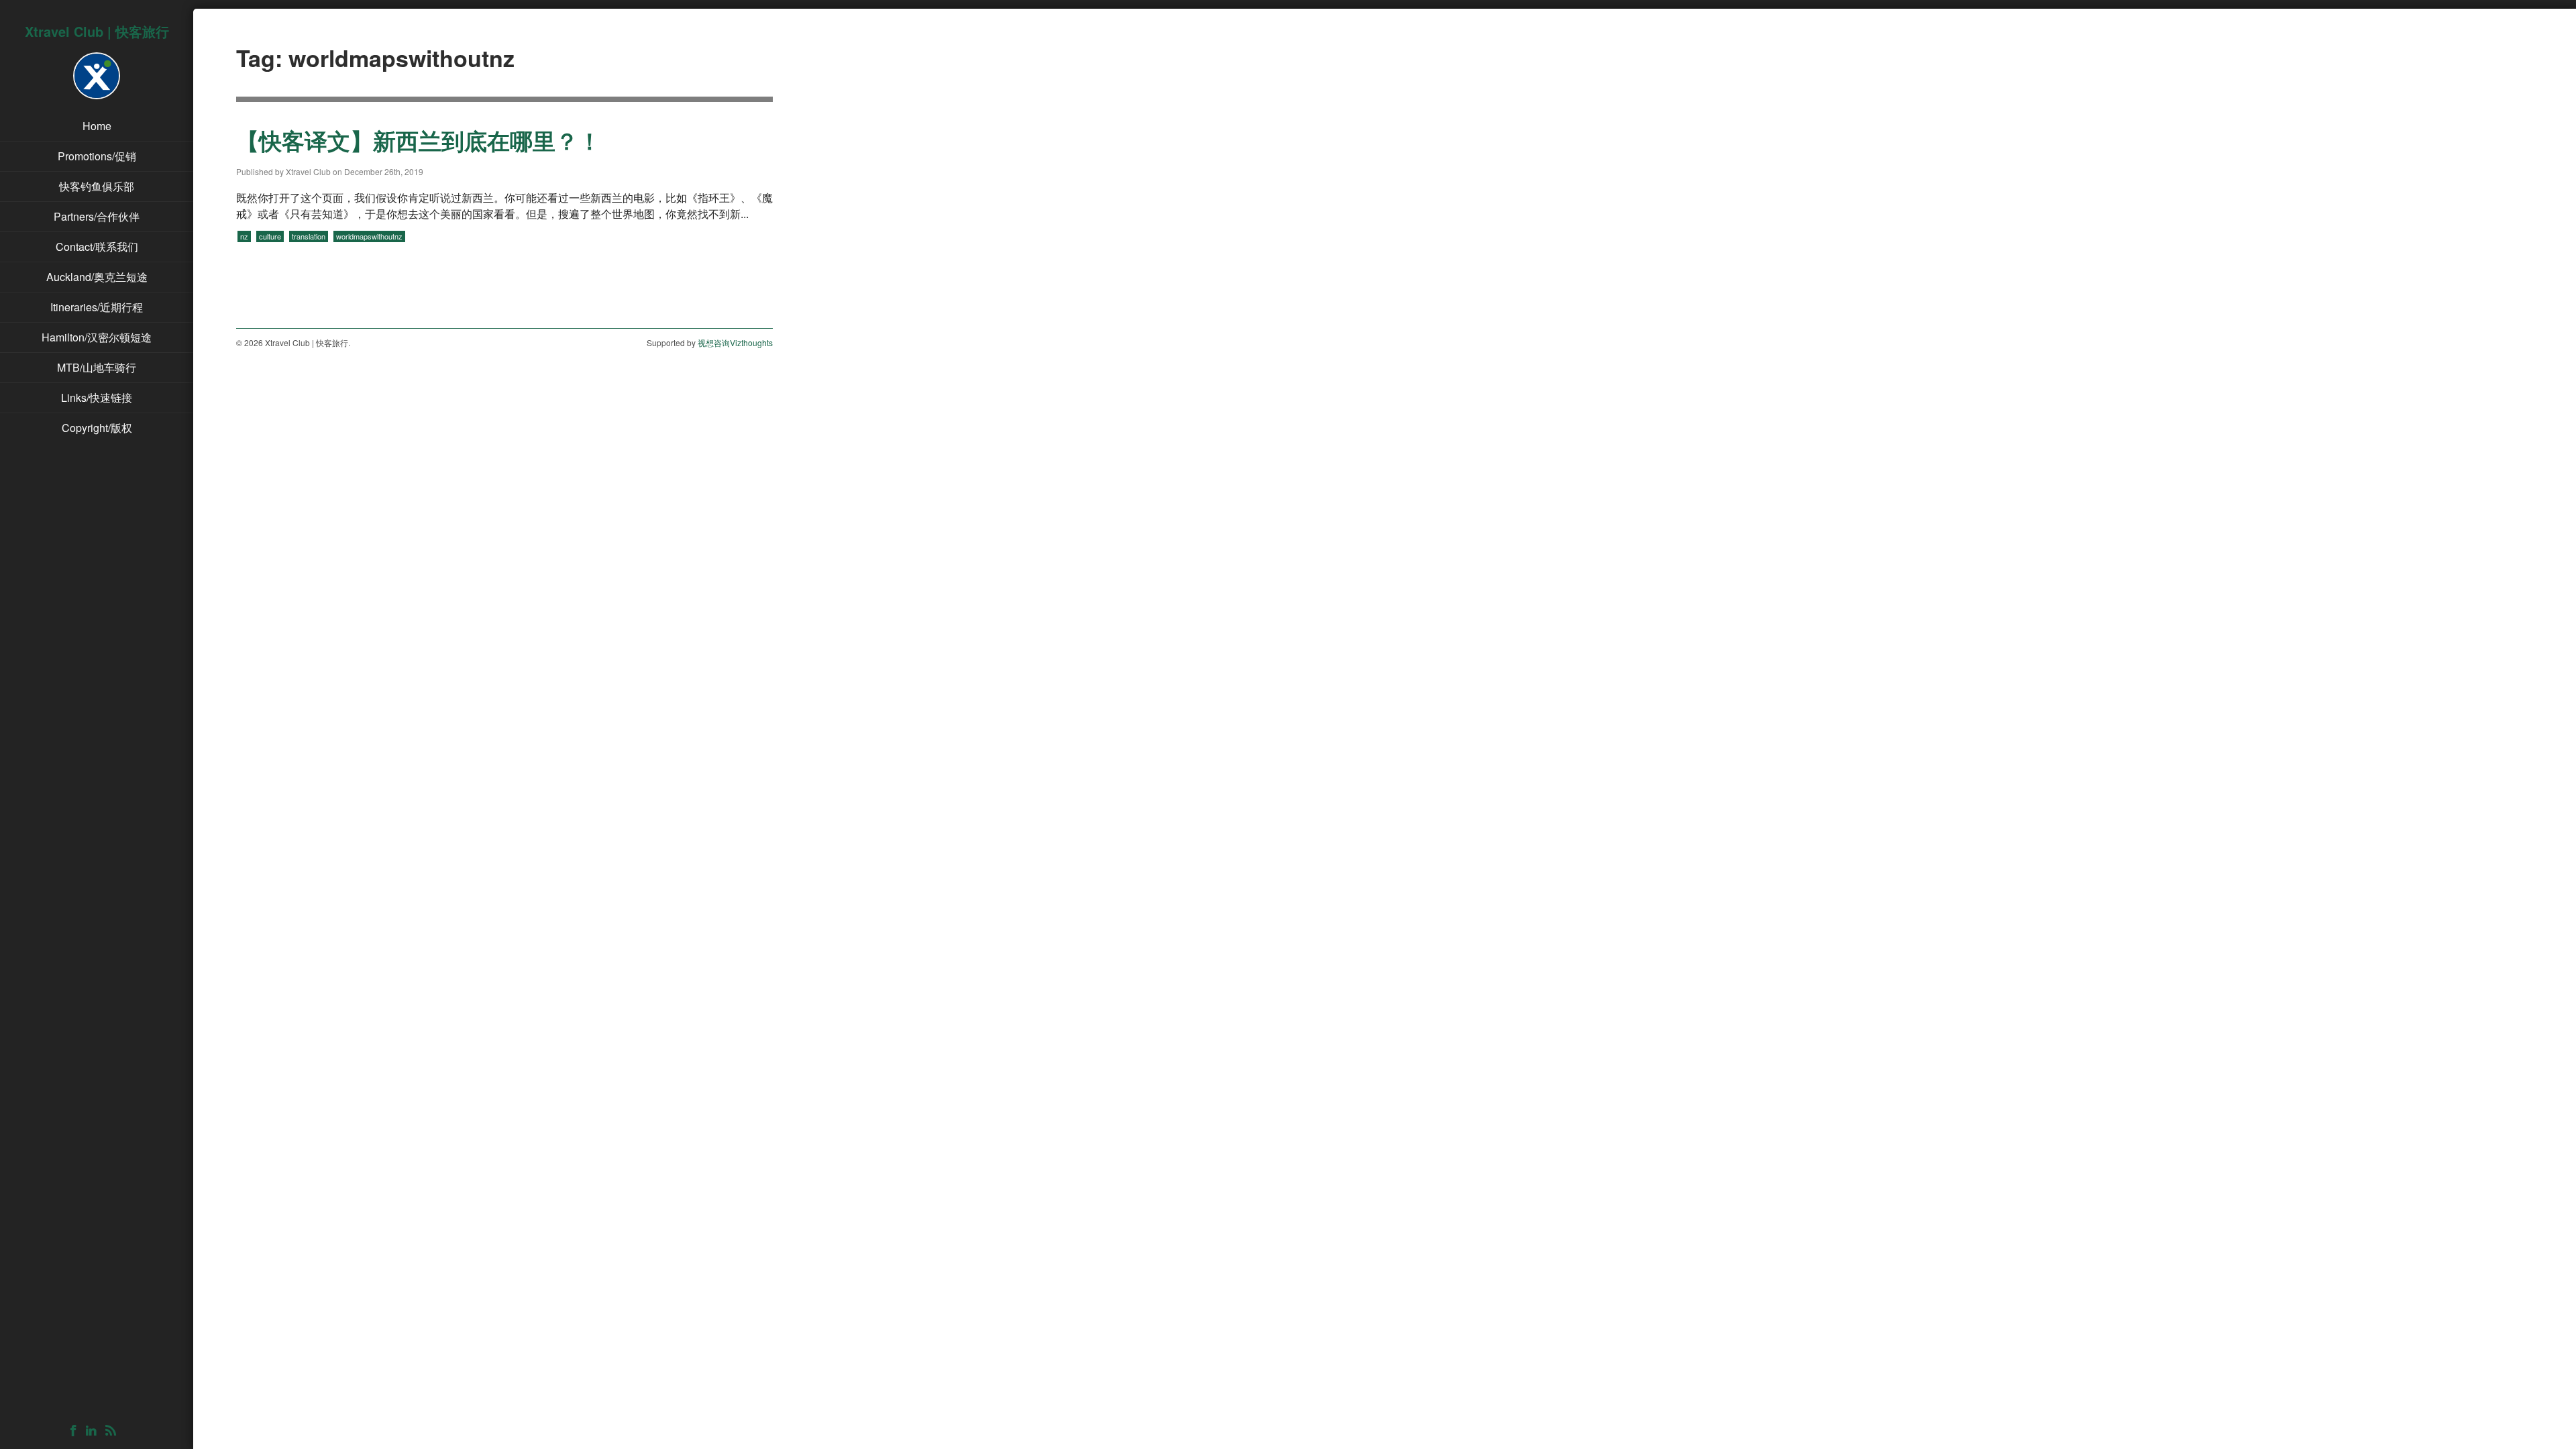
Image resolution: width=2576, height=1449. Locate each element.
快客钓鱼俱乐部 (97, 186)
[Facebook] (77, 1431)
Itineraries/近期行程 (97, 307)
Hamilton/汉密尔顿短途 (97, 337)
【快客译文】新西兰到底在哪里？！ (419, 140)
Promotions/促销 (97, 156)
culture (270, 236)
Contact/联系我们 (97, 247)
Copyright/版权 (97, 428)
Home (97, 126)
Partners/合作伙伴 (97, 216)
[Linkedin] (94, 1431)
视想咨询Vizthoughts (735, 342)
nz (244, 236)
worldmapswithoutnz (369, 236)
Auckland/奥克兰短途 (97, 277)
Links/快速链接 (97, 397)
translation (309, 236)
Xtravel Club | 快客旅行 (97, 31)
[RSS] (114, 1431)
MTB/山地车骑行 (97, 367)
